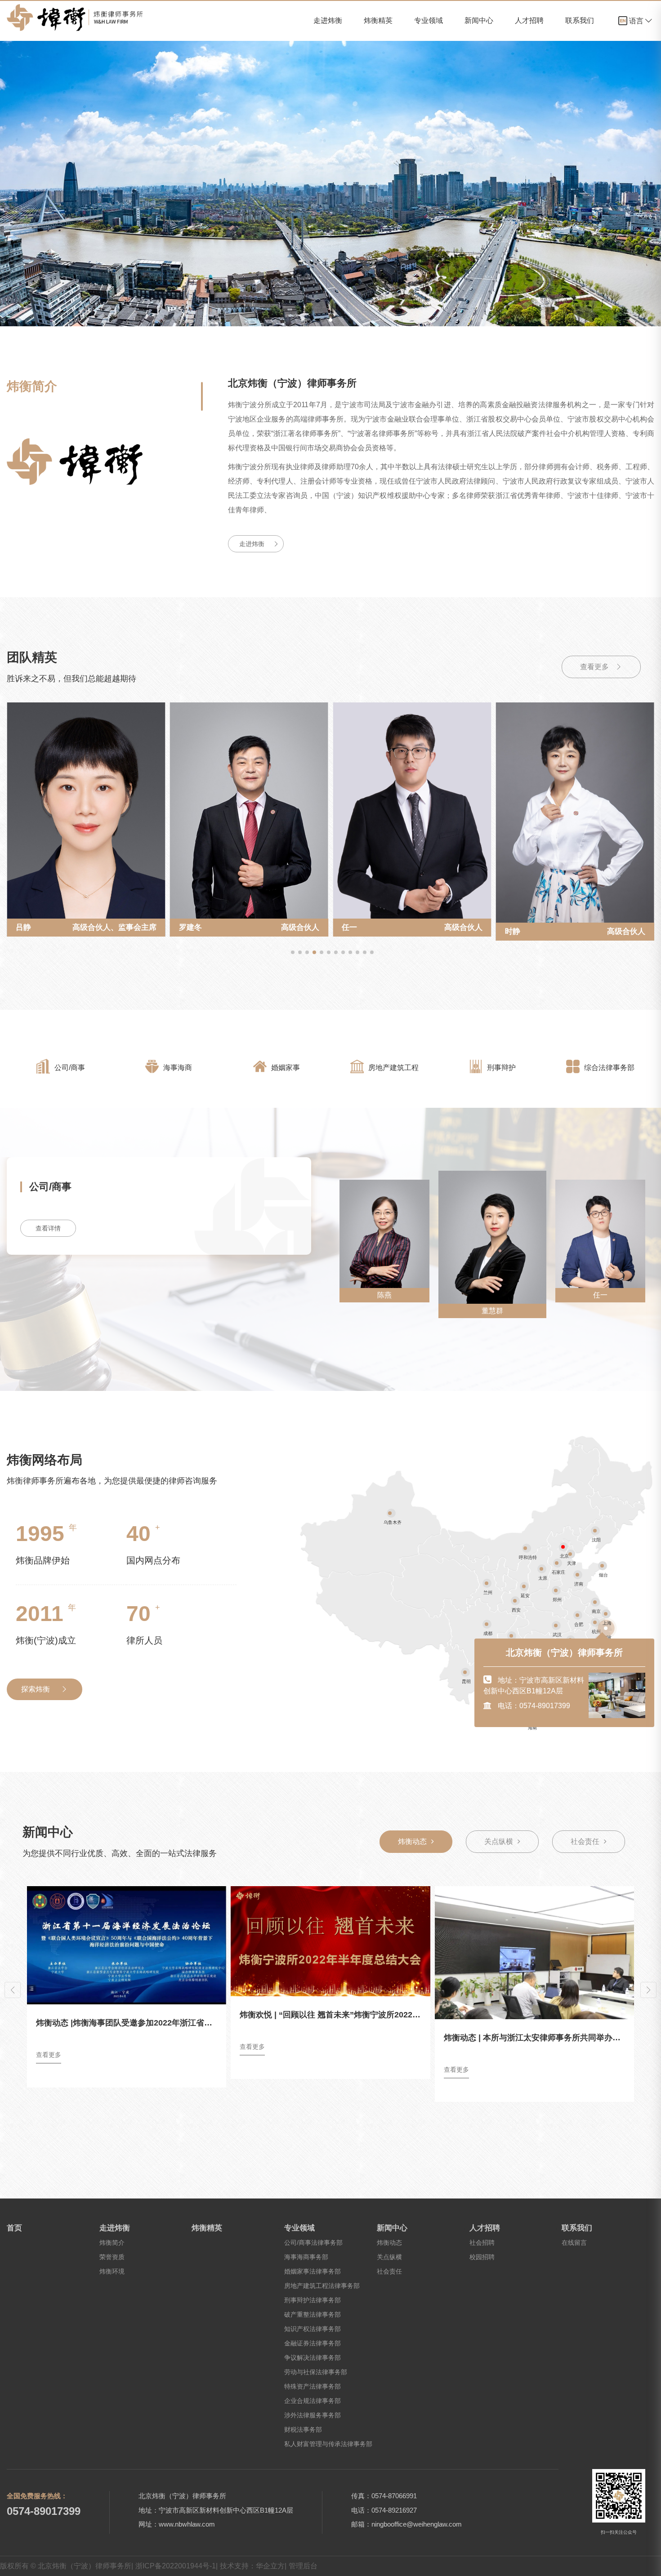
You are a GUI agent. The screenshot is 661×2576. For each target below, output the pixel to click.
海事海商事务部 (306, 2257)
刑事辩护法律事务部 (313, 2300)
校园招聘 (482, 2257)
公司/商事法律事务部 (313, 2243)
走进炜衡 (328, 20)
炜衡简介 (112, 2243)
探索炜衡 (36, 1689)
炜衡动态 (412, 1841)
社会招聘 (482, 2243)
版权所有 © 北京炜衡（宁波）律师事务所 (67, 2566)
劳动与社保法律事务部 (316, 2372)
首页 (14, 2228)
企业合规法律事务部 (313, 2401)
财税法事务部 (303, 2429)
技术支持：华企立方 (253, 2566)
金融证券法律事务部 (313, 2343)
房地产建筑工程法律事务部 (322, 2286)
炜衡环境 (112, 2271)
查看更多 (595, 667)
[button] (293, 952)
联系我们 (580, 20)
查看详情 (48, 1228)
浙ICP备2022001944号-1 (176, 2566)
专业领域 (429, 20)
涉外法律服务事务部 (313, 2415)
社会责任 (585, 1841)
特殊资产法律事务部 (313, 2386)
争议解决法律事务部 (313, 2358)
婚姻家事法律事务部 (313, 2271)
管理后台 (303, 2566)
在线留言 (574, 2243)
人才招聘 (529, 20)
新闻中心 (479, 20)
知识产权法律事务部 (313, 2329)
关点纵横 (499, 1841)
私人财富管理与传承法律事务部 (328, 2444)
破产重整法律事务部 (313, 2314)
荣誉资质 (112, 2257)
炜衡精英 (378, 20)
